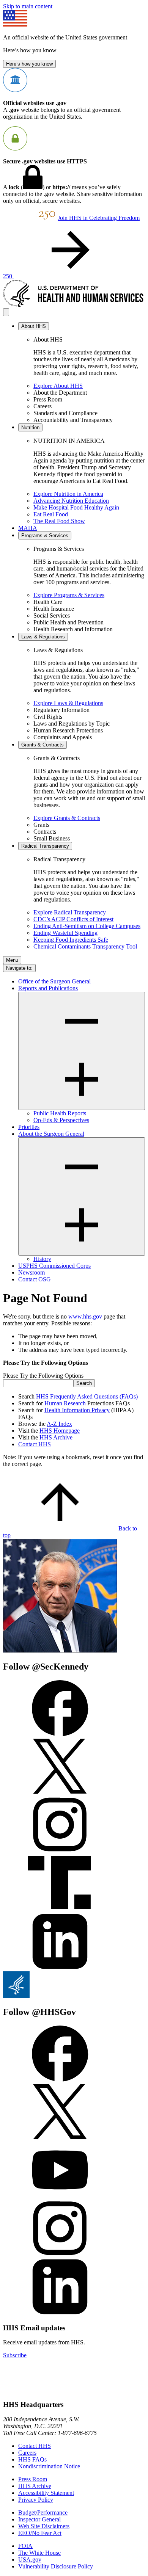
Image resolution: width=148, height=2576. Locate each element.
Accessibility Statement (46, 2493)
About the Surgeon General (51, 1134)
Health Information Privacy (77, 1410)
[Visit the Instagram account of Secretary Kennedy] (60, 1851)
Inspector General (39, 2519)
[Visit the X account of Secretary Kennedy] (60, 1793)
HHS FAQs (32, 2459)
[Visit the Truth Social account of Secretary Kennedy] (60, 1909)
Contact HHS (35, 1444)
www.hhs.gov (85, 1316)
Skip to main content (28, 6)
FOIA (25, 2546)
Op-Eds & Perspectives (61, 1120)
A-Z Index (59, 1424)
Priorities (29, 1127)
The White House (39, 2553)
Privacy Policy (36, 2500)
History (42, 1259)
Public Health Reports (60, 1113)
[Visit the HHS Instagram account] (60, 2255)
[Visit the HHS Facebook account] (60, 2080)
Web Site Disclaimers (44, 2526)
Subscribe (15, 2355)
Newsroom (31, 1272)
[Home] (74, 305)
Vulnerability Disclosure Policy (56, 2566)
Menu (12, 960)
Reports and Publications (48, 988)
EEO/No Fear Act (40, 2533)
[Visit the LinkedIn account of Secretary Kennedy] (60, 1968)
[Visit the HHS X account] (60, 2138)
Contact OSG (35, 1279)
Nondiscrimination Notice (49, 2466)
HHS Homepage (60, 1431)
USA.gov (30, 2560)
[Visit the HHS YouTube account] (60, 2196)
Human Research (65, 1403)
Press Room (33, 2479)
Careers (27, 2453)
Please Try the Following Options (43, 1376)
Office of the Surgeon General (54, 981)
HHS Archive (56, 1437)
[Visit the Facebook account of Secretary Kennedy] (60, 1734)
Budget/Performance (43, 2513)
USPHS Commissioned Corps (54, 1266)
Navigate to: (19, 968)
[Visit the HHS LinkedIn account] (60, 2313)
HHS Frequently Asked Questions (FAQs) (87, 1396)
